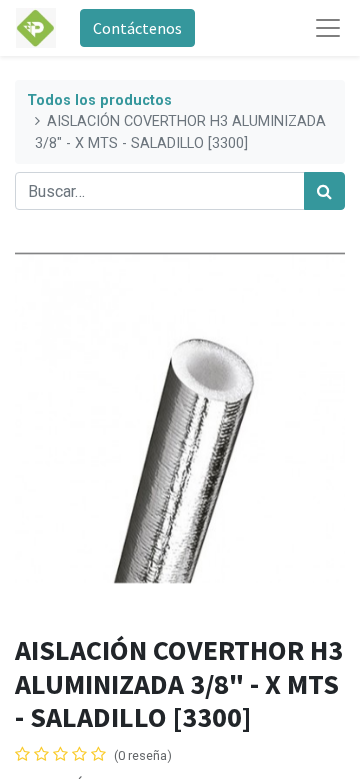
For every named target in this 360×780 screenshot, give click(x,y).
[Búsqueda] (324, 191)
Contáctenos (137, 28)
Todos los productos (99, 100)
